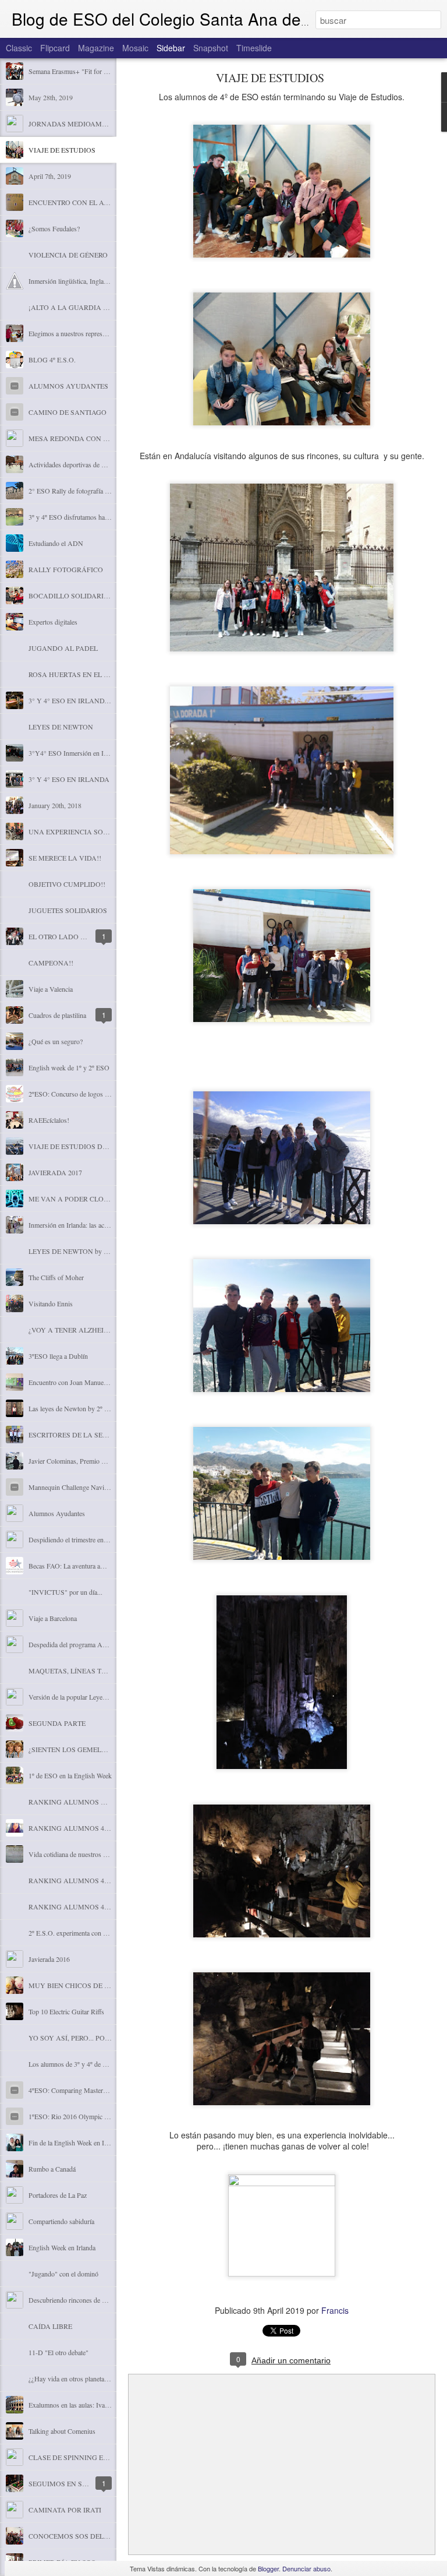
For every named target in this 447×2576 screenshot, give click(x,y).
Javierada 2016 (49, 1959)
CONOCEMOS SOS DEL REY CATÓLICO (92, 2536)
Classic (19, 48)
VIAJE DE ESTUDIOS (62, 150)
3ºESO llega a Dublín (58, 1356)
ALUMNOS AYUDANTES (68, 386)
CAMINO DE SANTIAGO (68, 412)
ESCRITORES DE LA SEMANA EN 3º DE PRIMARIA (110, 1435)
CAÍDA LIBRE (50, 2326)
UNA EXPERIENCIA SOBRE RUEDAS (87, 831)
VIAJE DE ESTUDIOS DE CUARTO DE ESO (96, 1146)
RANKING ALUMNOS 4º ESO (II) (81, 1880)
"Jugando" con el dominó (63, 2274)
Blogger (268, 2568)
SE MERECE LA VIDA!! (65, 858)
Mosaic (135, 48)
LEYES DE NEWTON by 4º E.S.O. (79, 1251)
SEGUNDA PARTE (57, 1723)
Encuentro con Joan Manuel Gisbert (78, 1382)
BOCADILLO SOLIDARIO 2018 (77, 595)
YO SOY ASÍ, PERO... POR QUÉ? (79, 2038)
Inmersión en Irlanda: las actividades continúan (93, 1225)
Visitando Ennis (51, 1303)
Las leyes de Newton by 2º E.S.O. (76, 1408)
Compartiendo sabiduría (61, 2221)
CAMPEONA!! (51, 963)
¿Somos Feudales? (54, 228)
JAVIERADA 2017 (55, 1172)
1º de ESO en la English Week (70, 1775)
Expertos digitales (53, 622)
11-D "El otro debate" (58, 2352)
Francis (335, 2310)
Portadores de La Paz (58, 2195)
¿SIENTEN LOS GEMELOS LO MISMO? (90, 1749)
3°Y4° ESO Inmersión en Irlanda (74, 753)
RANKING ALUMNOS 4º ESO (75, 1907)
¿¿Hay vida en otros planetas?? (71, 2378)
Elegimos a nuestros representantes (77, 333)
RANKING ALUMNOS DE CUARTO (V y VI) (97, 1802)
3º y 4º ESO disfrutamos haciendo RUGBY (88, 517)
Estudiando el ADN (56, 543)
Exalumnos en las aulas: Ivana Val (75, 2405)
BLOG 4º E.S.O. (52, 360)
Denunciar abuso (306, 2568)
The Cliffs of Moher (56, 1277)
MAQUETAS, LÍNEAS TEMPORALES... (88, 1671)
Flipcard (55, 48)
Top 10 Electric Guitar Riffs (66, 2011)
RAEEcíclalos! (49, 1120)
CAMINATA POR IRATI (65, 2510)
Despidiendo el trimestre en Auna (74, 1539)
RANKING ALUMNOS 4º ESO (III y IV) (89, 1828)
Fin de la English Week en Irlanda (75, 2142)
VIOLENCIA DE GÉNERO (68, 255)
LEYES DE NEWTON (61, 727)
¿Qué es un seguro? (56, 1041)
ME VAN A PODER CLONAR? (75, 1199)
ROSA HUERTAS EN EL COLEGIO (81, 674)
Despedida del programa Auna (70, 1644)
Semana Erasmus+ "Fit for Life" (73, 71)
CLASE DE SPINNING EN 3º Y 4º (79, 2457)
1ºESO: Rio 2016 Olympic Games (76, 2116)
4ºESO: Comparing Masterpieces (74, 2090)
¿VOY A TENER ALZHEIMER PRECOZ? (89, 1330)
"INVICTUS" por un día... (65, 1592)
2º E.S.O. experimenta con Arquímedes (83, 1933)
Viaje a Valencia (51, 989)
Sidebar (171, 48)
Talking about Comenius (62, 2431)
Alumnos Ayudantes (57, 1513)
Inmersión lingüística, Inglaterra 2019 (80, 281)
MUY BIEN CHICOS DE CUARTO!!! (84, 1985)
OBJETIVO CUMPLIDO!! (67, 884)
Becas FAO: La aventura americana (77, 1566)
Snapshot (211, 48)
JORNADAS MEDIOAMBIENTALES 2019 (92, 124)
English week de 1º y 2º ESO (69, 1067)
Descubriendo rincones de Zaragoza (78, 2300)
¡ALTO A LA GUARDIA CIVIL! (76, 307)
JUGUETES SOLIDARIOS (68, 910)
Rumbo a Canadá (52, 2169)
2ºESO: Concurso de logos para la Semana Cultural (99, 1094)
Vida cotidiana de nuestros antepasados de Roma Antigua (107, 1854)
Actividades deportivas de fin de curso (81, 464)
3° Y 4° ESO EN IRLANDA (69, 779)
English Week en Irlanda (62, 2247)
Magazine (96, 48)
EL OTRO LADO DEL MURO (72, 936)
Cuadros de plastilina (57, 1015)
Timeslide (254, 48)
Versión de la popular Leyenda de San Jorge (89, 1697)
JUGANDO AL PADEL (63, 648)
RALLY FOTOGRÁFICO (66, 569)
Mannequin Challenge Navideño (73, 1487)
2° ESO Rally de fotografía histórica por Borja (92, 491)
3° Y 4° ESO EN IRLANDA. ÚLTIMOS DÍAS (95, 700)
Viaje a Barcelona (53, 1618)
